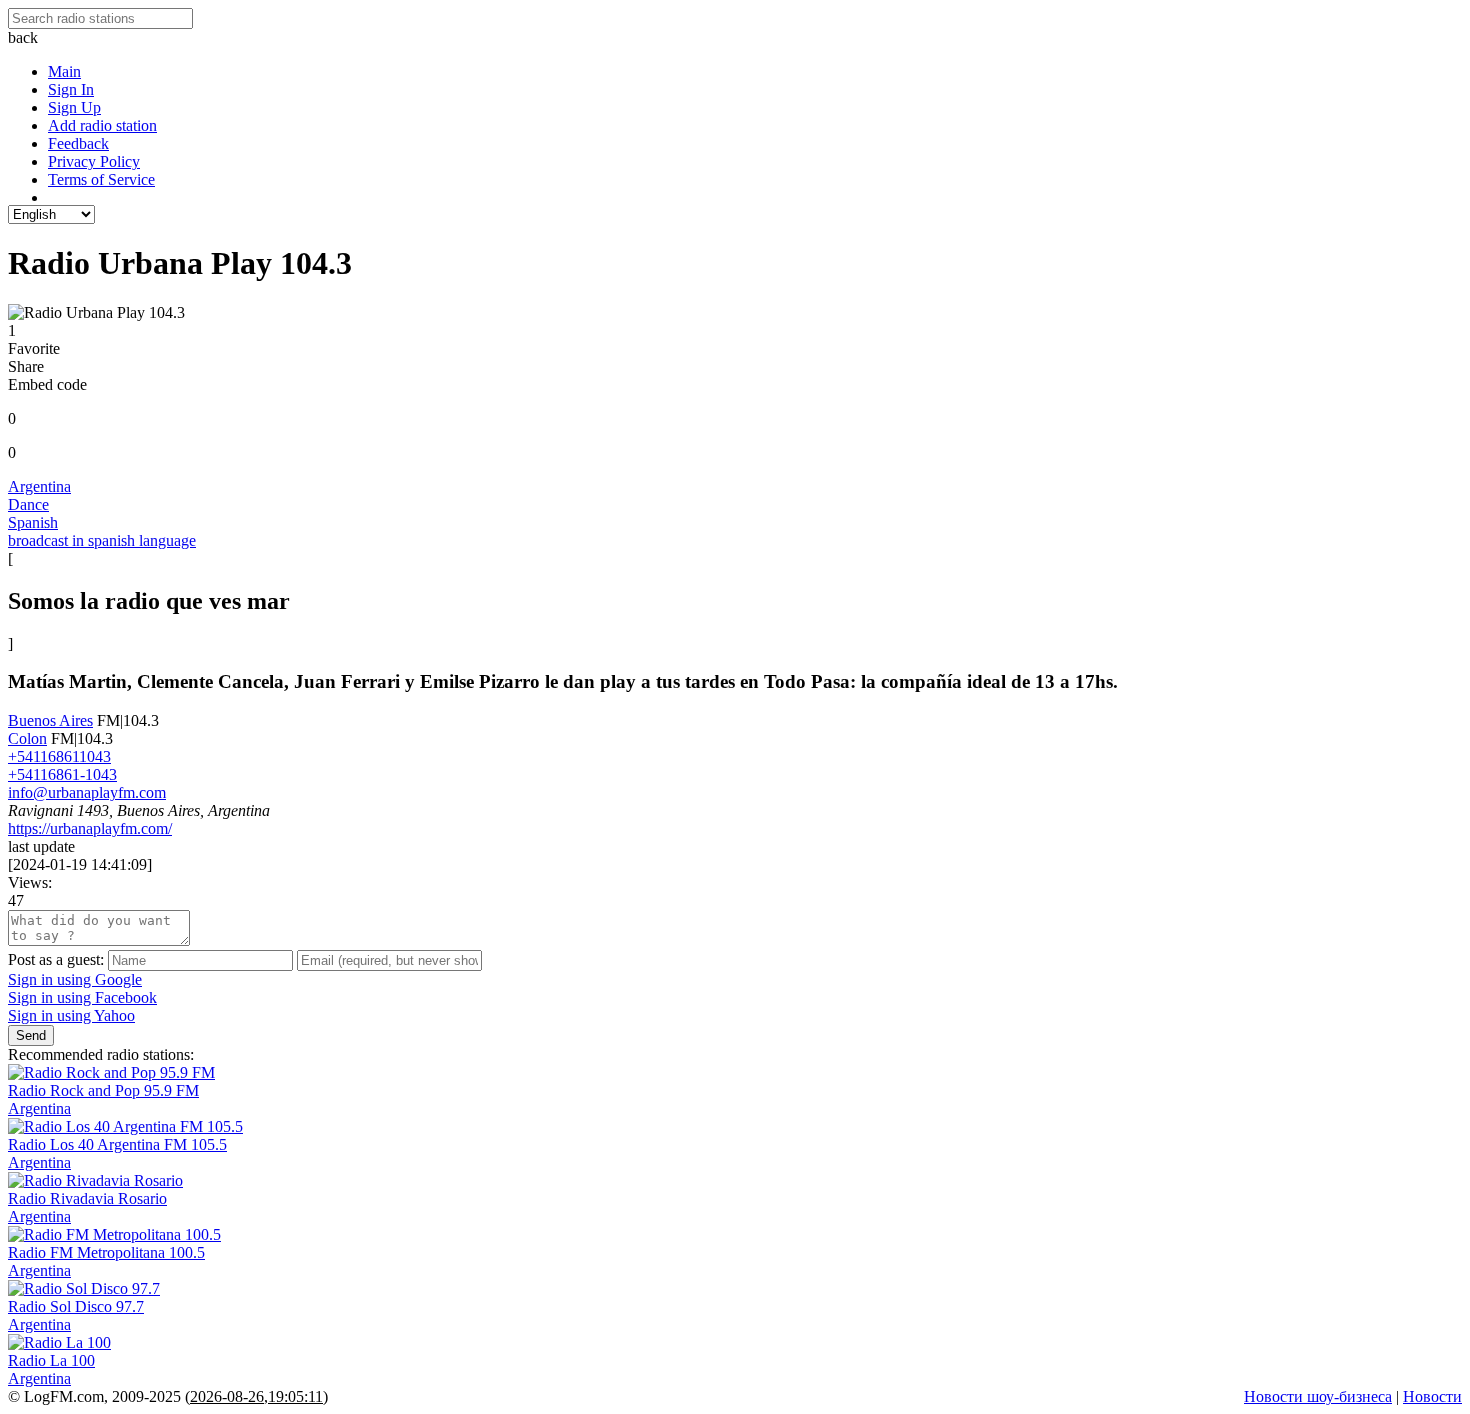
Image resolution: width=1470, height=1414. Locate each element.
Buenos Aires (50, 720)
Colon (27, 738)
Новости (1432, 1396)
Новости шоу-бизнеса (1318, 1396)
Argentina (39, 486)
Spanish (33, 522)
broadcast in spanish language (102, 540)
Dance (28, 504)
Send (31, 1035)
